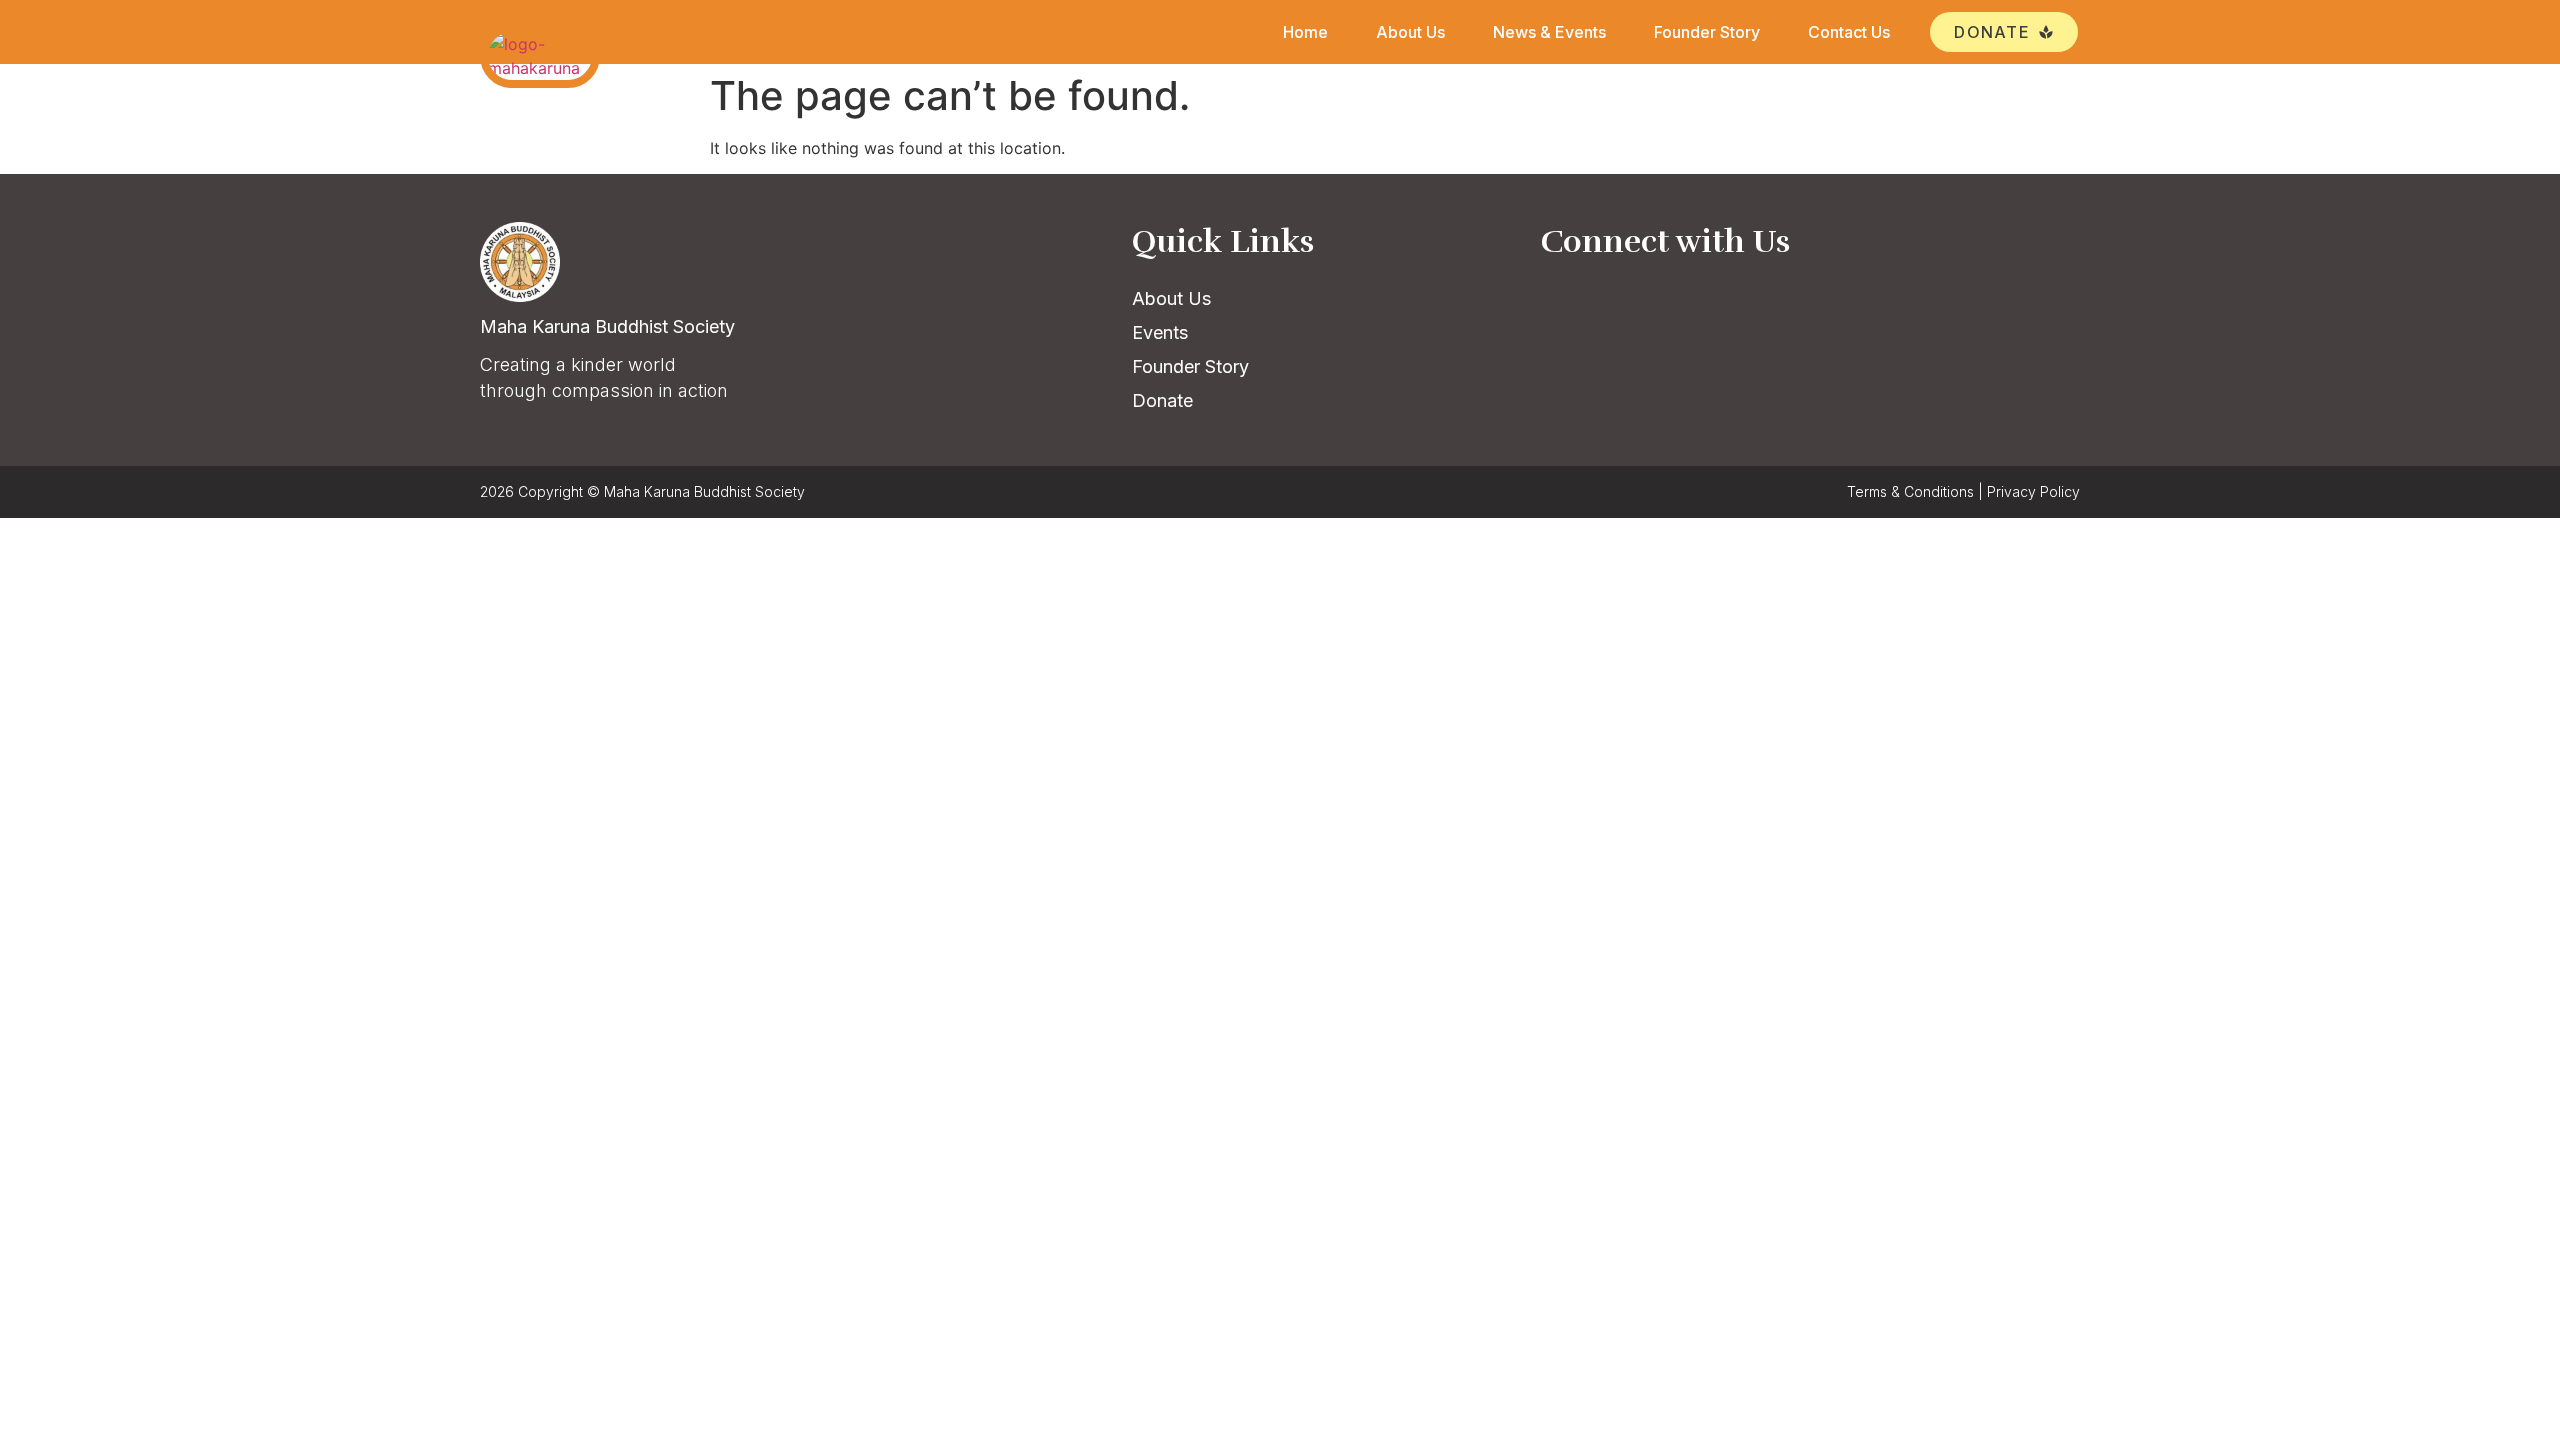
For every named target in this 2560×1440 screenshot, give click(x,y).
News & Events (1549, 32)
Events (1160, 332)
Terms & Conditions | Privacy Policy (1963, 491)
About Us (1410, 32)
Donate (1162, 400)
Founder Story (1707, 32)
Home (1305, 32)
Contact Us (1849, 32)
